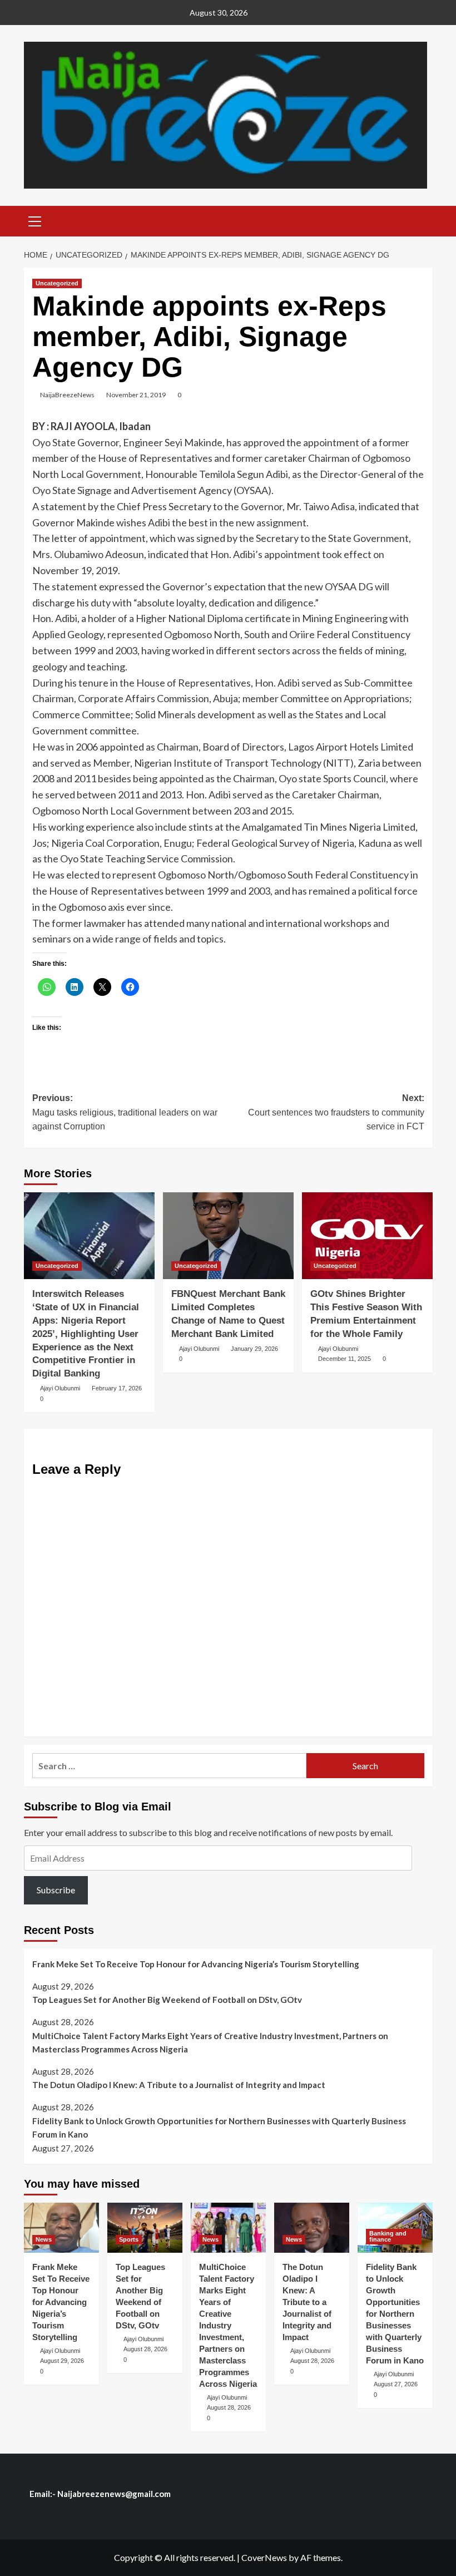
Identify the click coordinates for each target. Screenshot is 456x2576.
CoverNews (264, 2557)
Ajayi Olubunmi (60, 1388)
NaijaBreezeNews (67, 395)
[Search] (420, 220)
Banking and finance (388, 2236)
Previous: (125, 1112)
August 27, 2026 (396, 2384)
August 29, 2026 (62, 2361)
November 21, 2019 (136, 395)
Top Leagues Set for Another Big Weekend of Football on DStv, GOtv (167, 2000)
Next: (336, 1112)
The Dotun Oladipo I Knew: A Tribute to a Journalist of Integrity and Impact (179, 2085)
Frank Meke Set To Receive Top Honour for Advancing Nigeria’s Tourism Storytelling (196, 1964)
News (44, 2239)
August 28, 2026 (145, 2349)
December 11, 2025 (345, 1359)
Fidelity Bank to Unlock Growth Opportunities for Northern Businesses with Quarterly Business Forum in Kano (219, 2128)
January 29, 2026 (254, 1349)
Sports (129, 2239)
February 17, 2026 (117, 1388)
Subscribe (56, 1890)
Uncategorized (57, 283)
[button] (35, 220)
